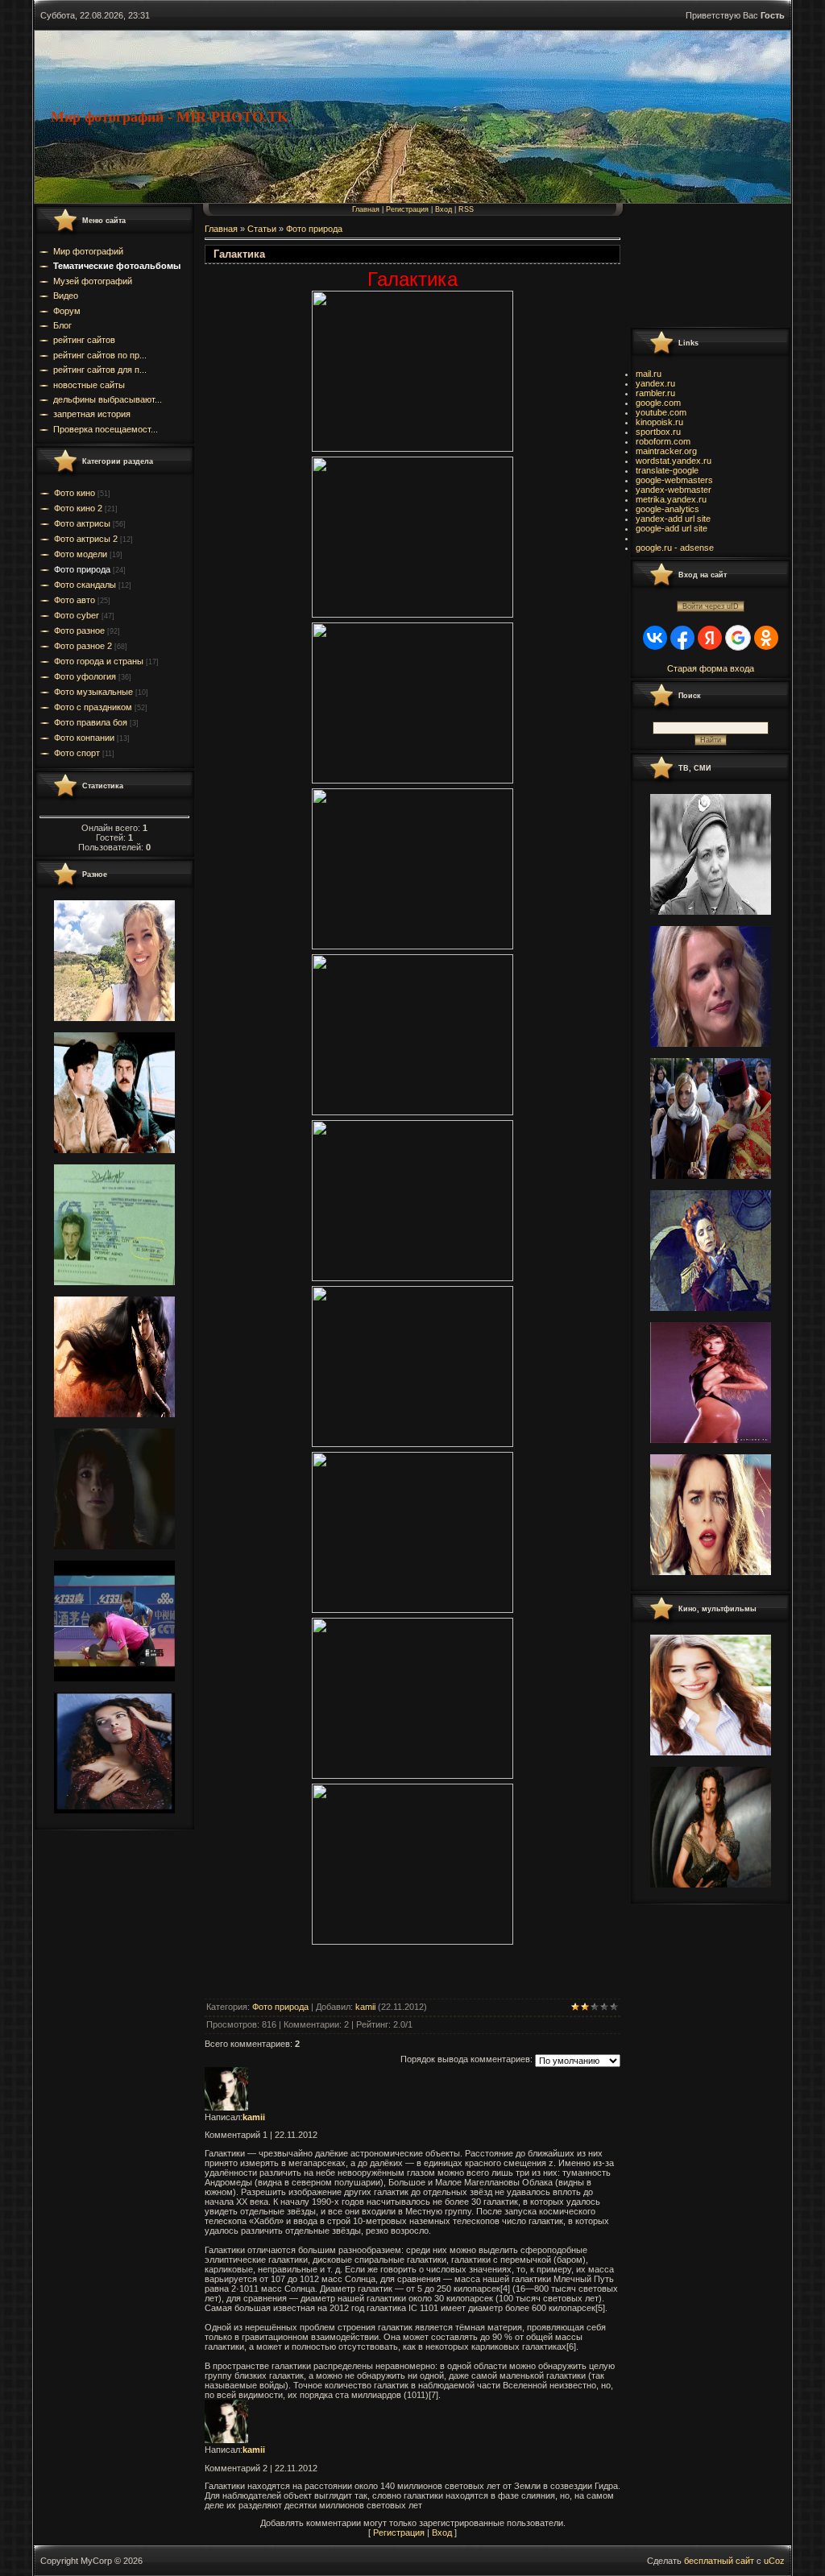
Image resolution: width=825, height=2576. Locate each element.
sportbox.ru (658, 432)
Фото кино (75, 493)
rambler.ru (655, 393)
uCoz (774, 2561)
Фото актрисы (82, 523)
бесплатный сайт (719, 2561)
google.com (658, 403)
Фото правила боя (91, 722)
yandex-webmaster (674, 490)
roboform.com (663, 441)
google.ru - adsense (675, 548)
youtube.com (661, 412)
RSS (466, 209)
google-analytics (667, 509)
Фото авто (75, 600)
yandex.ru (655, 383)
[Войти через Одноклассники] (766, 638)
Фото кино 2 (78, 508)
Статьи (262, 229)
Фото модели (81, 554)
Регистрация (407, 209)
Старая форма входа (711, 668)
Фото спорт (77, 753)
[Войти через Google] (738, 638)
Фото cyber (77, 615)
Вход (444, 209)
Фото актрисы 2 (86, 539)
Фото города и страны (99, 661)
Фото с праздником (93, 707)
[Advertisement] (703, 265)
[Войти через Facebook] (682, 638)
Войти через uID (711, 606)
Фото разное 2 (83, 646)
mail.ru (649, 374)
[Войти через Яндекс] (710, 638)
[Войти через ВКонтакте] (655, 638)
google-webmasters (674, 480)
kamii (365, 2007)
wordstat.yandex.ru (674, 461)
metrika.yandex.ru (671, 499)
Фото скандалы (85, 585)
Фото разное (79, 631)
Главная (366, 209)
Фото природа (82, 569)
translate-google (667, 470)
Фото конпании (84, 738)
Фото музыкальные (93, 692)
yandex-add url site (673, 519)
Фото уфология (85, 676)
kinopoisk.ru (659, 422)
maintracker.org (666, 451)
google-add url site (672, 528)
